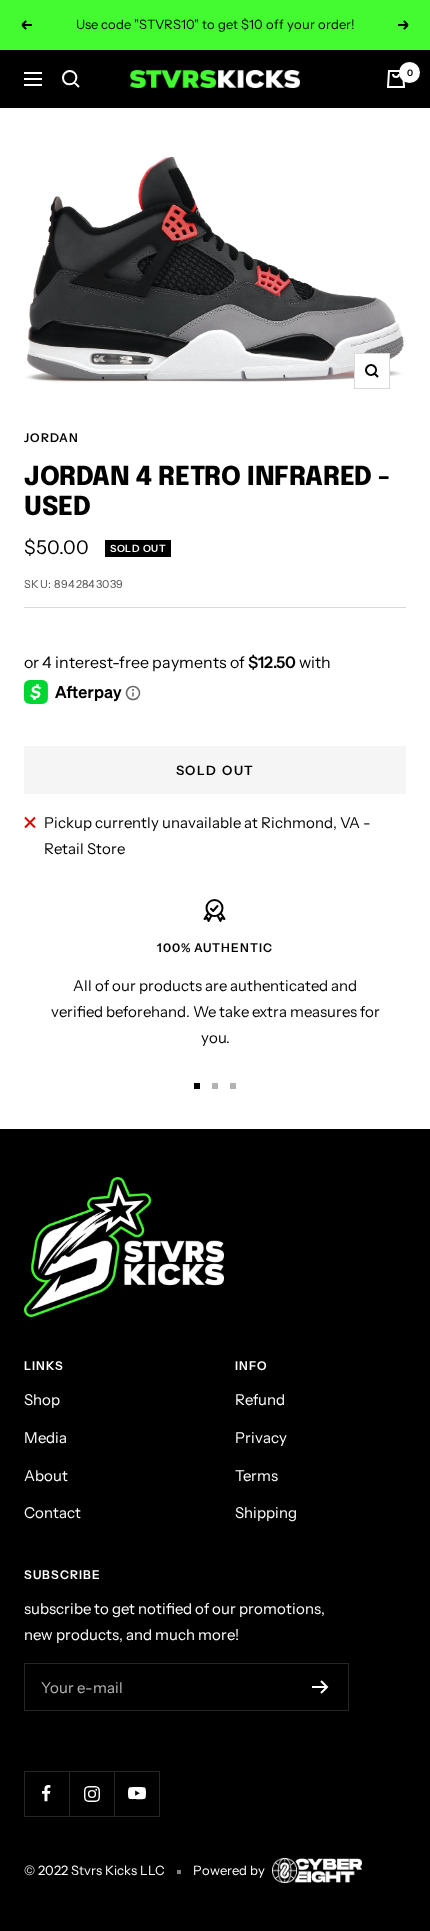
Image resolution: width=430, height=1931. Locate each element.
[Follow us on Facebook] (46, 1793)
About (46, 1475)
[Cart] (396, 79)
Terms (256, 1475)
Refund (260, 1399)
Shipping (266, 1512)
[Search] (71, 79)
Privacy (261, 1437)
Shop (42, 1399)
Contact (52, 1512)
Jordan (51, 437)
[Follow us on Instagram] (91, 1793)
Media (45, 1437)
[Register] (320, 1687)
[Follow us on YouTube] (136, 1793)
